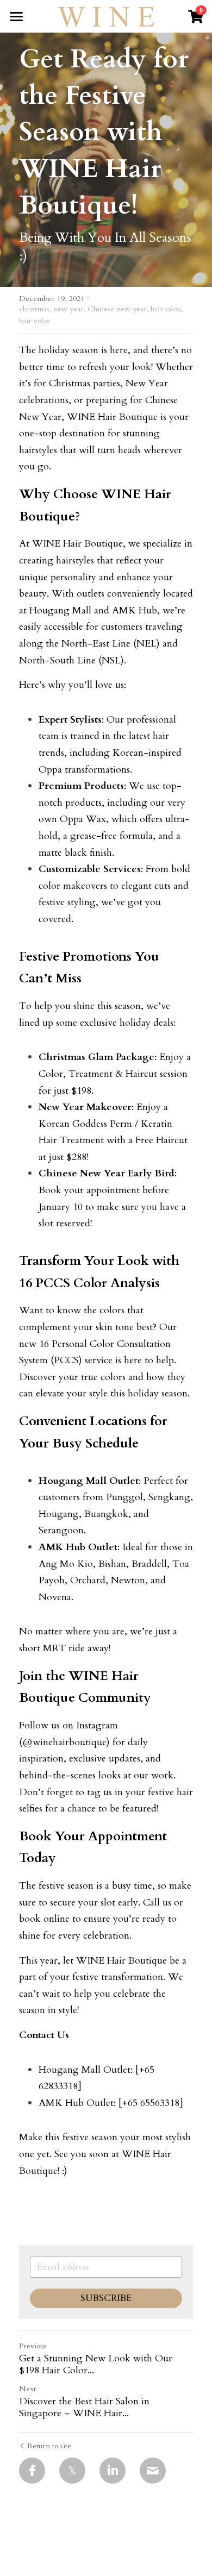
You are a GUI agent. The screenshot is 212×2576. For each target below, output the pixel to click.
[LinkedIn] (113, 2471)
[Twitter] (72, 2471)
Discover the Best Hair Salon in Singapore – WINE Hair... (84, 2408)
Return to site (49, 2446)
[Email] (153, 2471)
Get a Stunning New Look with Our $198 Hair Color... (96, 2365)
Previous (33, 2346)
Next (27, 2389)
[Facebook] (32, 2471)
